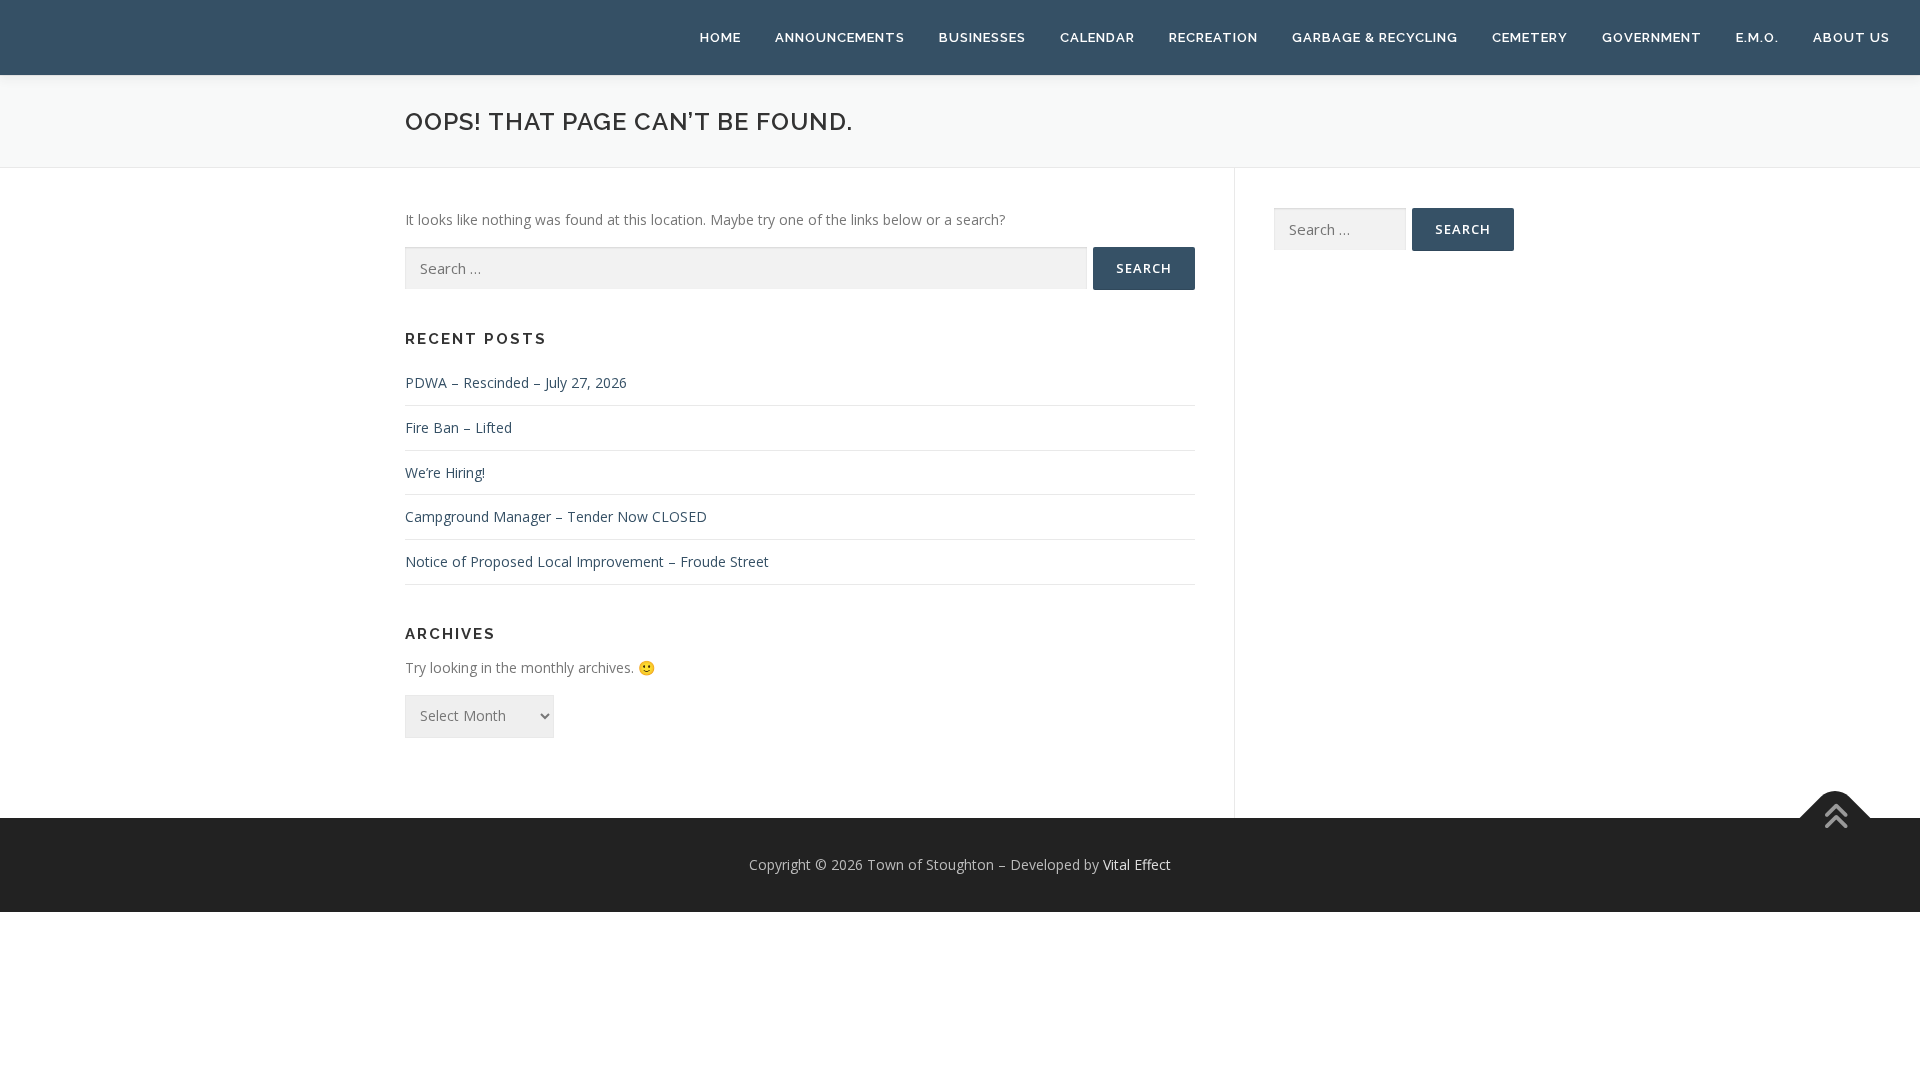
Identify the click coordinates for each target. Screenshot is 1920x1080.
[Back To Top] (1835, 817)
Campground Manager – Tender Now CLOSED (556, 516)
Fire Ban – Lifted (458, 427)
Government (1652, 37)
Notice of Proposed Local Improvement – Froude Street (587, 561)
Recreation (1213, 37)
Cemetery (1530, 37)
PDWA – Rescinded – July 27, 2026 (516, 382)
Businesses (982, 37)
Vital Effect (1137, 864)
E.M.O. (1757, 37)
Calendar (1097, 37)
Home (720, 37)
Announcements (840, 37)
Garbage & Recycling (1375, 37)
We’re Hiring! (445, 472)
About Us (1851, 37)
